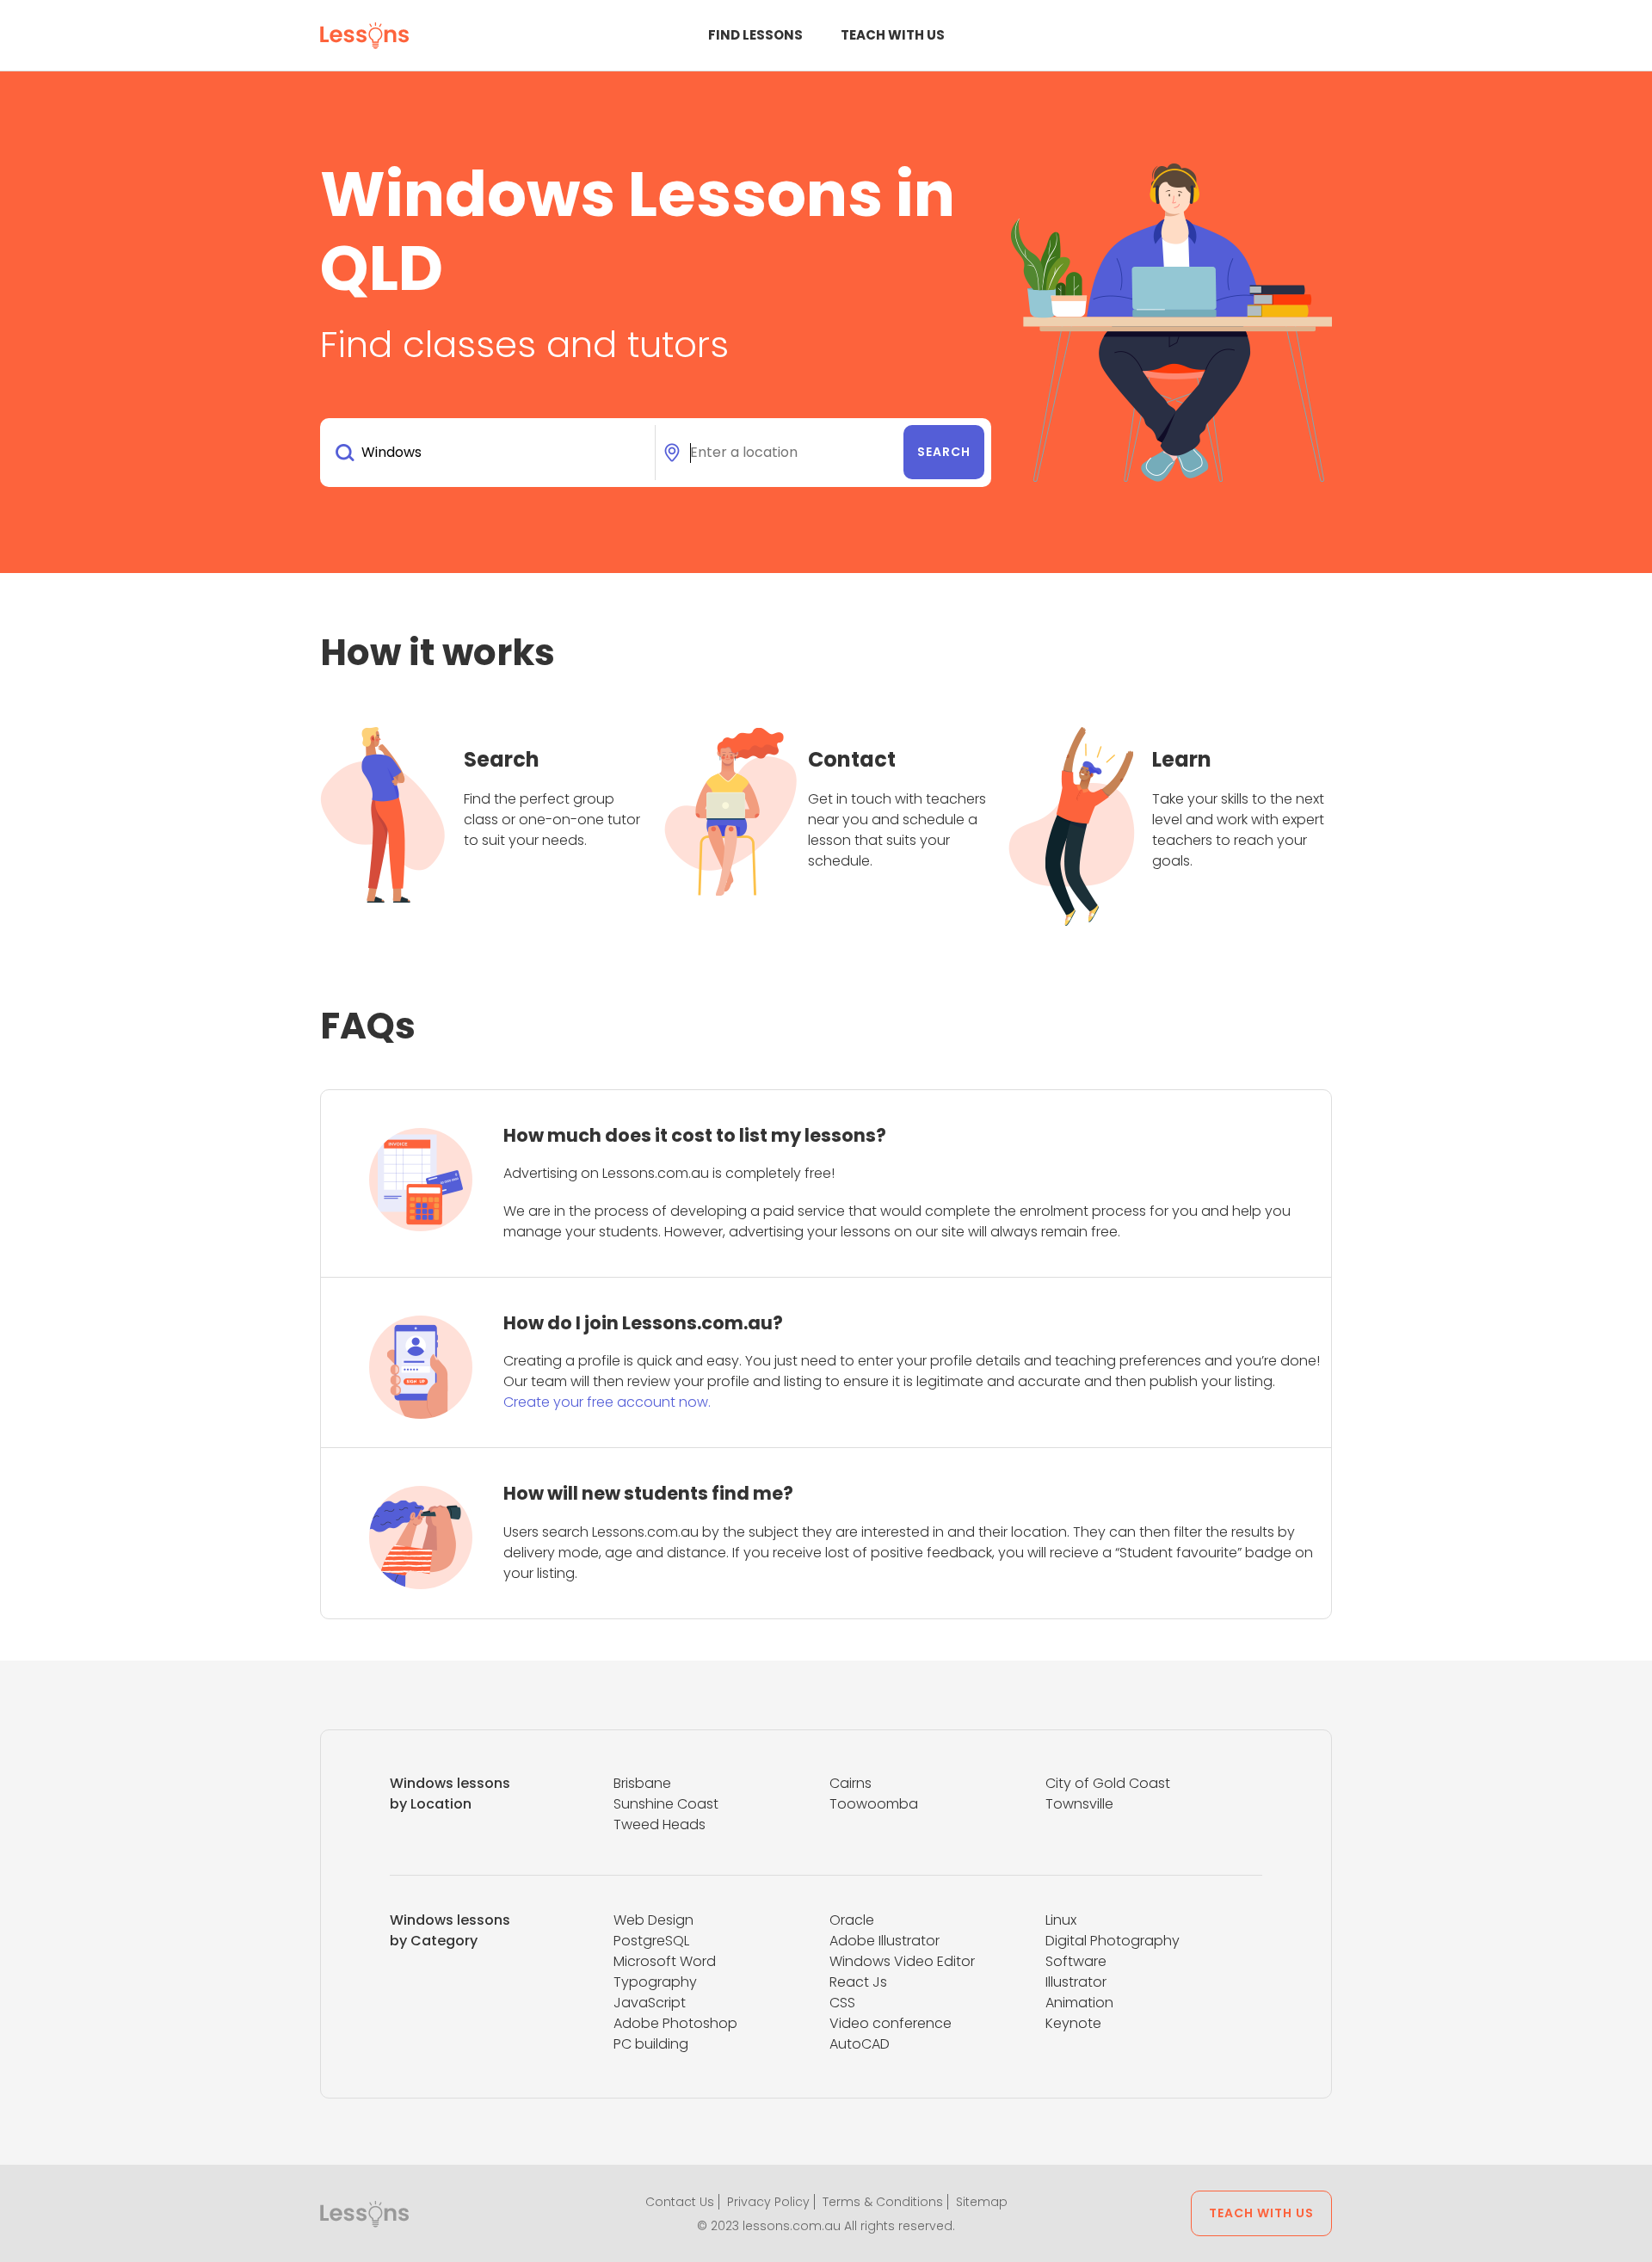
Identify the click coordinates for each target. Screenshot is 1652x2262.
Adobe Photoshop (675, 2023)
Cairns (851, 1783)
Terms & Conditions (883, 2202)
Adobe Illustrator (885, 1941)
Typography (655, 1982)
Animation (1079, 2003)
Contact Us (680, 2202)
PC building (651, 2044)
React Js (858, 1982)
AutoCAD (860, 2044)
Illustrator (1076, 1982)
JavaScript (650, 2003)
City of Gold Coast (1108, 1783)
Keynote (1073, 2023)
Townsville (1079, 1804)
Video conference (891, 2023)
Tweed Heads (660, 1824)
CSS (842, 2003)
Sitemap (982, 2202)
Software (1076, 1961)
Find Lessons (755, 35)
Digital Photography (1113, 1941)
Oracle (852, 1920)
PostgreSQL (651, 1941)
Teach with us (893, 35)
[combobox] (491, 453)
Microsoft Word (665, 1961)
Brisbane (642, 1783)
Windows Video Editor (902, 1961)
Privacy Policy (768, 2202)
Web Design (653, 1920)
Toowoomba (874, 1804)
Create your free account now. (607, 1402)
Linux (1061, 1920)
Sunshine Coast (666, 1804)
